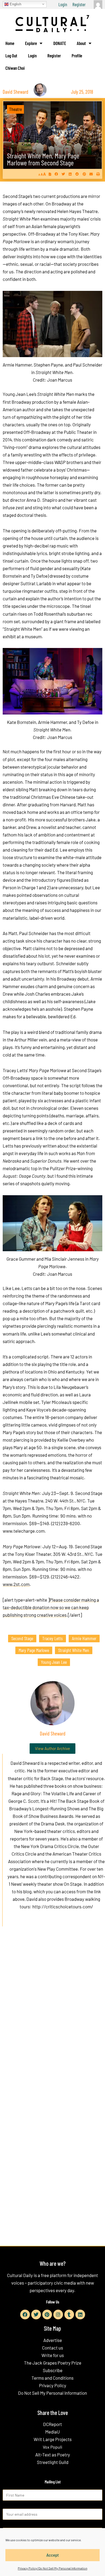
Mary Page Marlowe (34, 1650)
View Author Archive (52, 1748)
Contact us (52, 2348)
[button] (56, 174)
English (15, 4)
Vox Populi (52, 2447)
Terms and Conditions (52, 2378)
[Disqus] (52, 2013)
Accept (53, 2555)
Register (79, 4)
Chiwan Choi (15, 68)
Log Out (11, 55)
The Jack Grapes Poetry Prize (53, 2363)
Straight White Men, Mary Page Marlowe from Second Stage (43, 159)
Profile (77, 55)
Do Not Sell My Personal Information (52, 2393)
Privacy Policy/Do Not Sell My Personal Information (52, 2568)
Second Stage (22, 1638)
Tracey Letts (52, 1638)
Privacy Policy (53, 2385)
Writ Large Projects (53, 2439)
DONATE (60, 43)
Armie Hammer (84, 1638)
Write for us (53, 2355)
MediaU (52, 2432)
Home (10, 43)
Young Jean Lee (54, 1662)
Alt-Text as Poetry (53, 2455)
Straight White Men (74, 1650)
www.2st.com (16, 1584)
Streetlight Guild (53, 2462)
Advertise (53, 2340)
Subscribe (53, 2370)
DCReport (52, 2424)
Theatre (15, 109)
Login (63, 4)
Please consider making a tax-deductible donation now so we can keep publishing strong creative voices (51, 1607)
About (81, 43)
